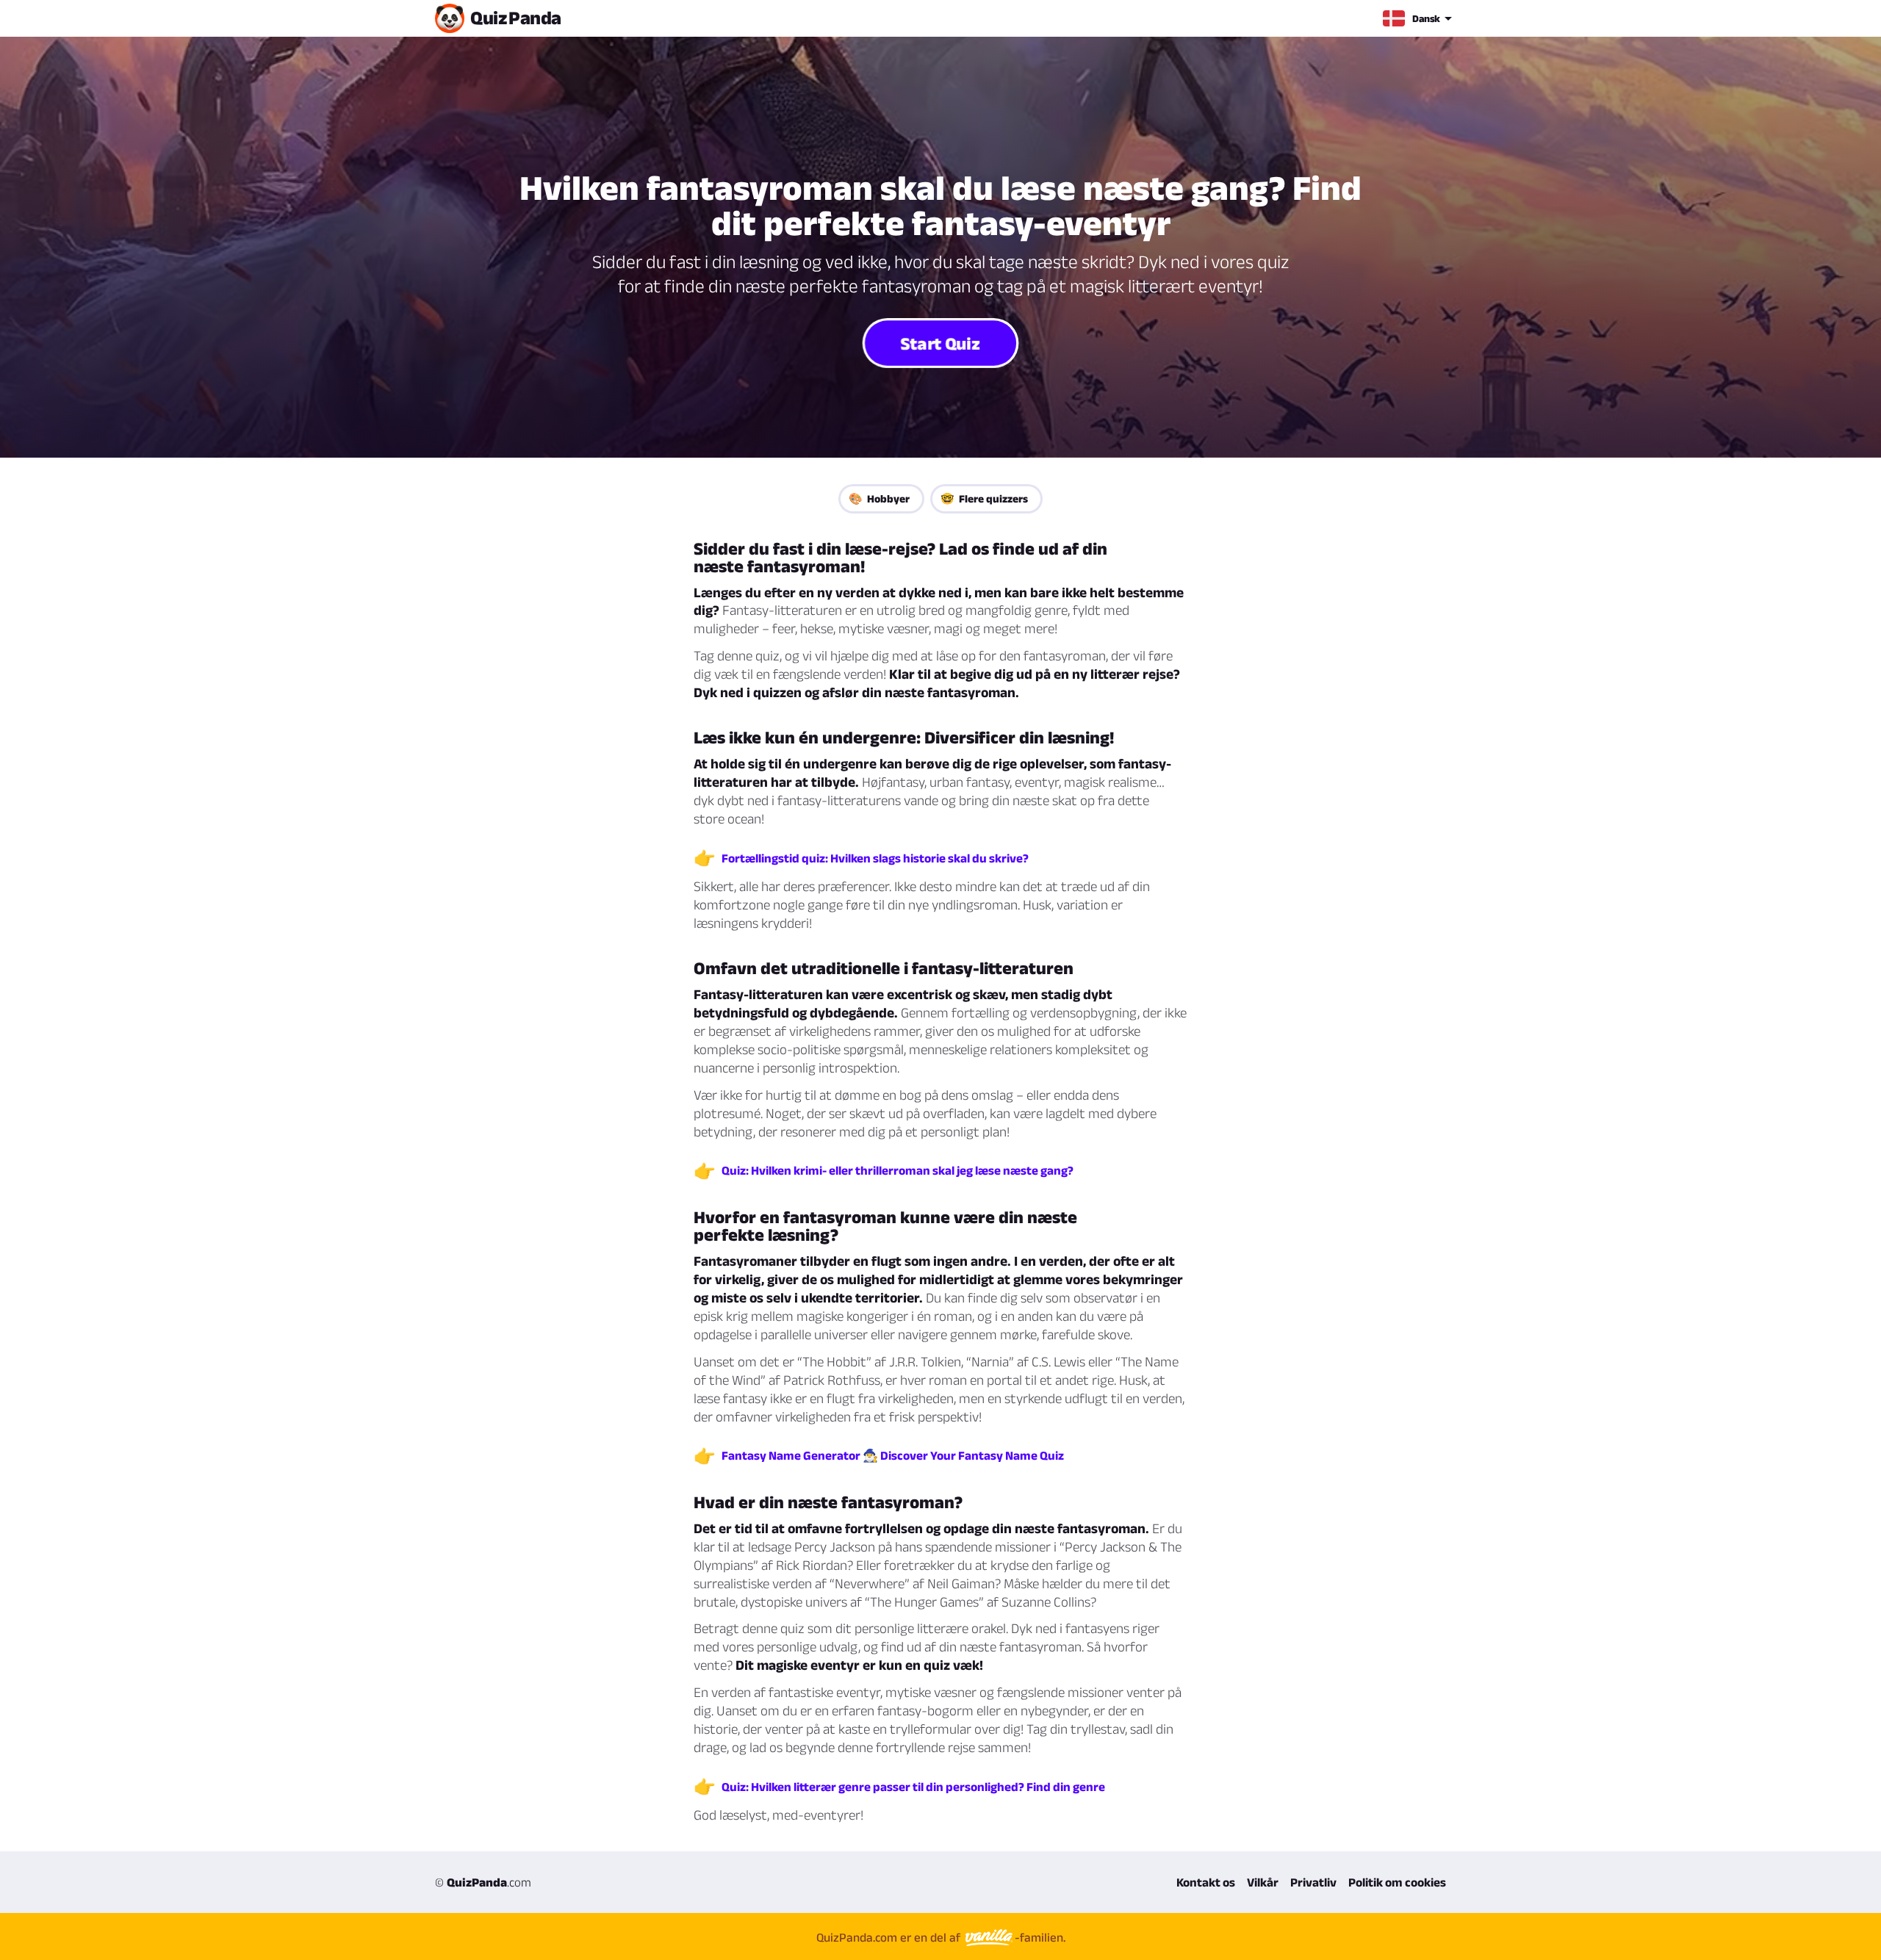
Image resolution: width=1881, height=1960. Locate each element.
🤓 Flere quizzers (984, 498)
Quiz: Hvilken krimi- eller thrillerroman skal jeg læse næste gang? (898, 1170)
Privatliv (1313, 1882)
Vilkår (1263, 1882)
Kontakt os (1206, 1882)
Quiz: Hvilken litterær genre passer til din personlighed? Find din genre (913, 1787)
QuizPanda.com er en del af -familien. (941, 1937)
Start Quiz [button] (941, 342)
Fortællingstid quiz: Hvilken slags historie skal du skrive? (875, 858)
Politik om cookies (1397, 1882)
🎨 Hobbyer (879, 498)
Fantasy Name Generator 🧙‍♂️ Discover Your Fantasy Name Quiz (893, 1455)
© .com (483, 1882)
